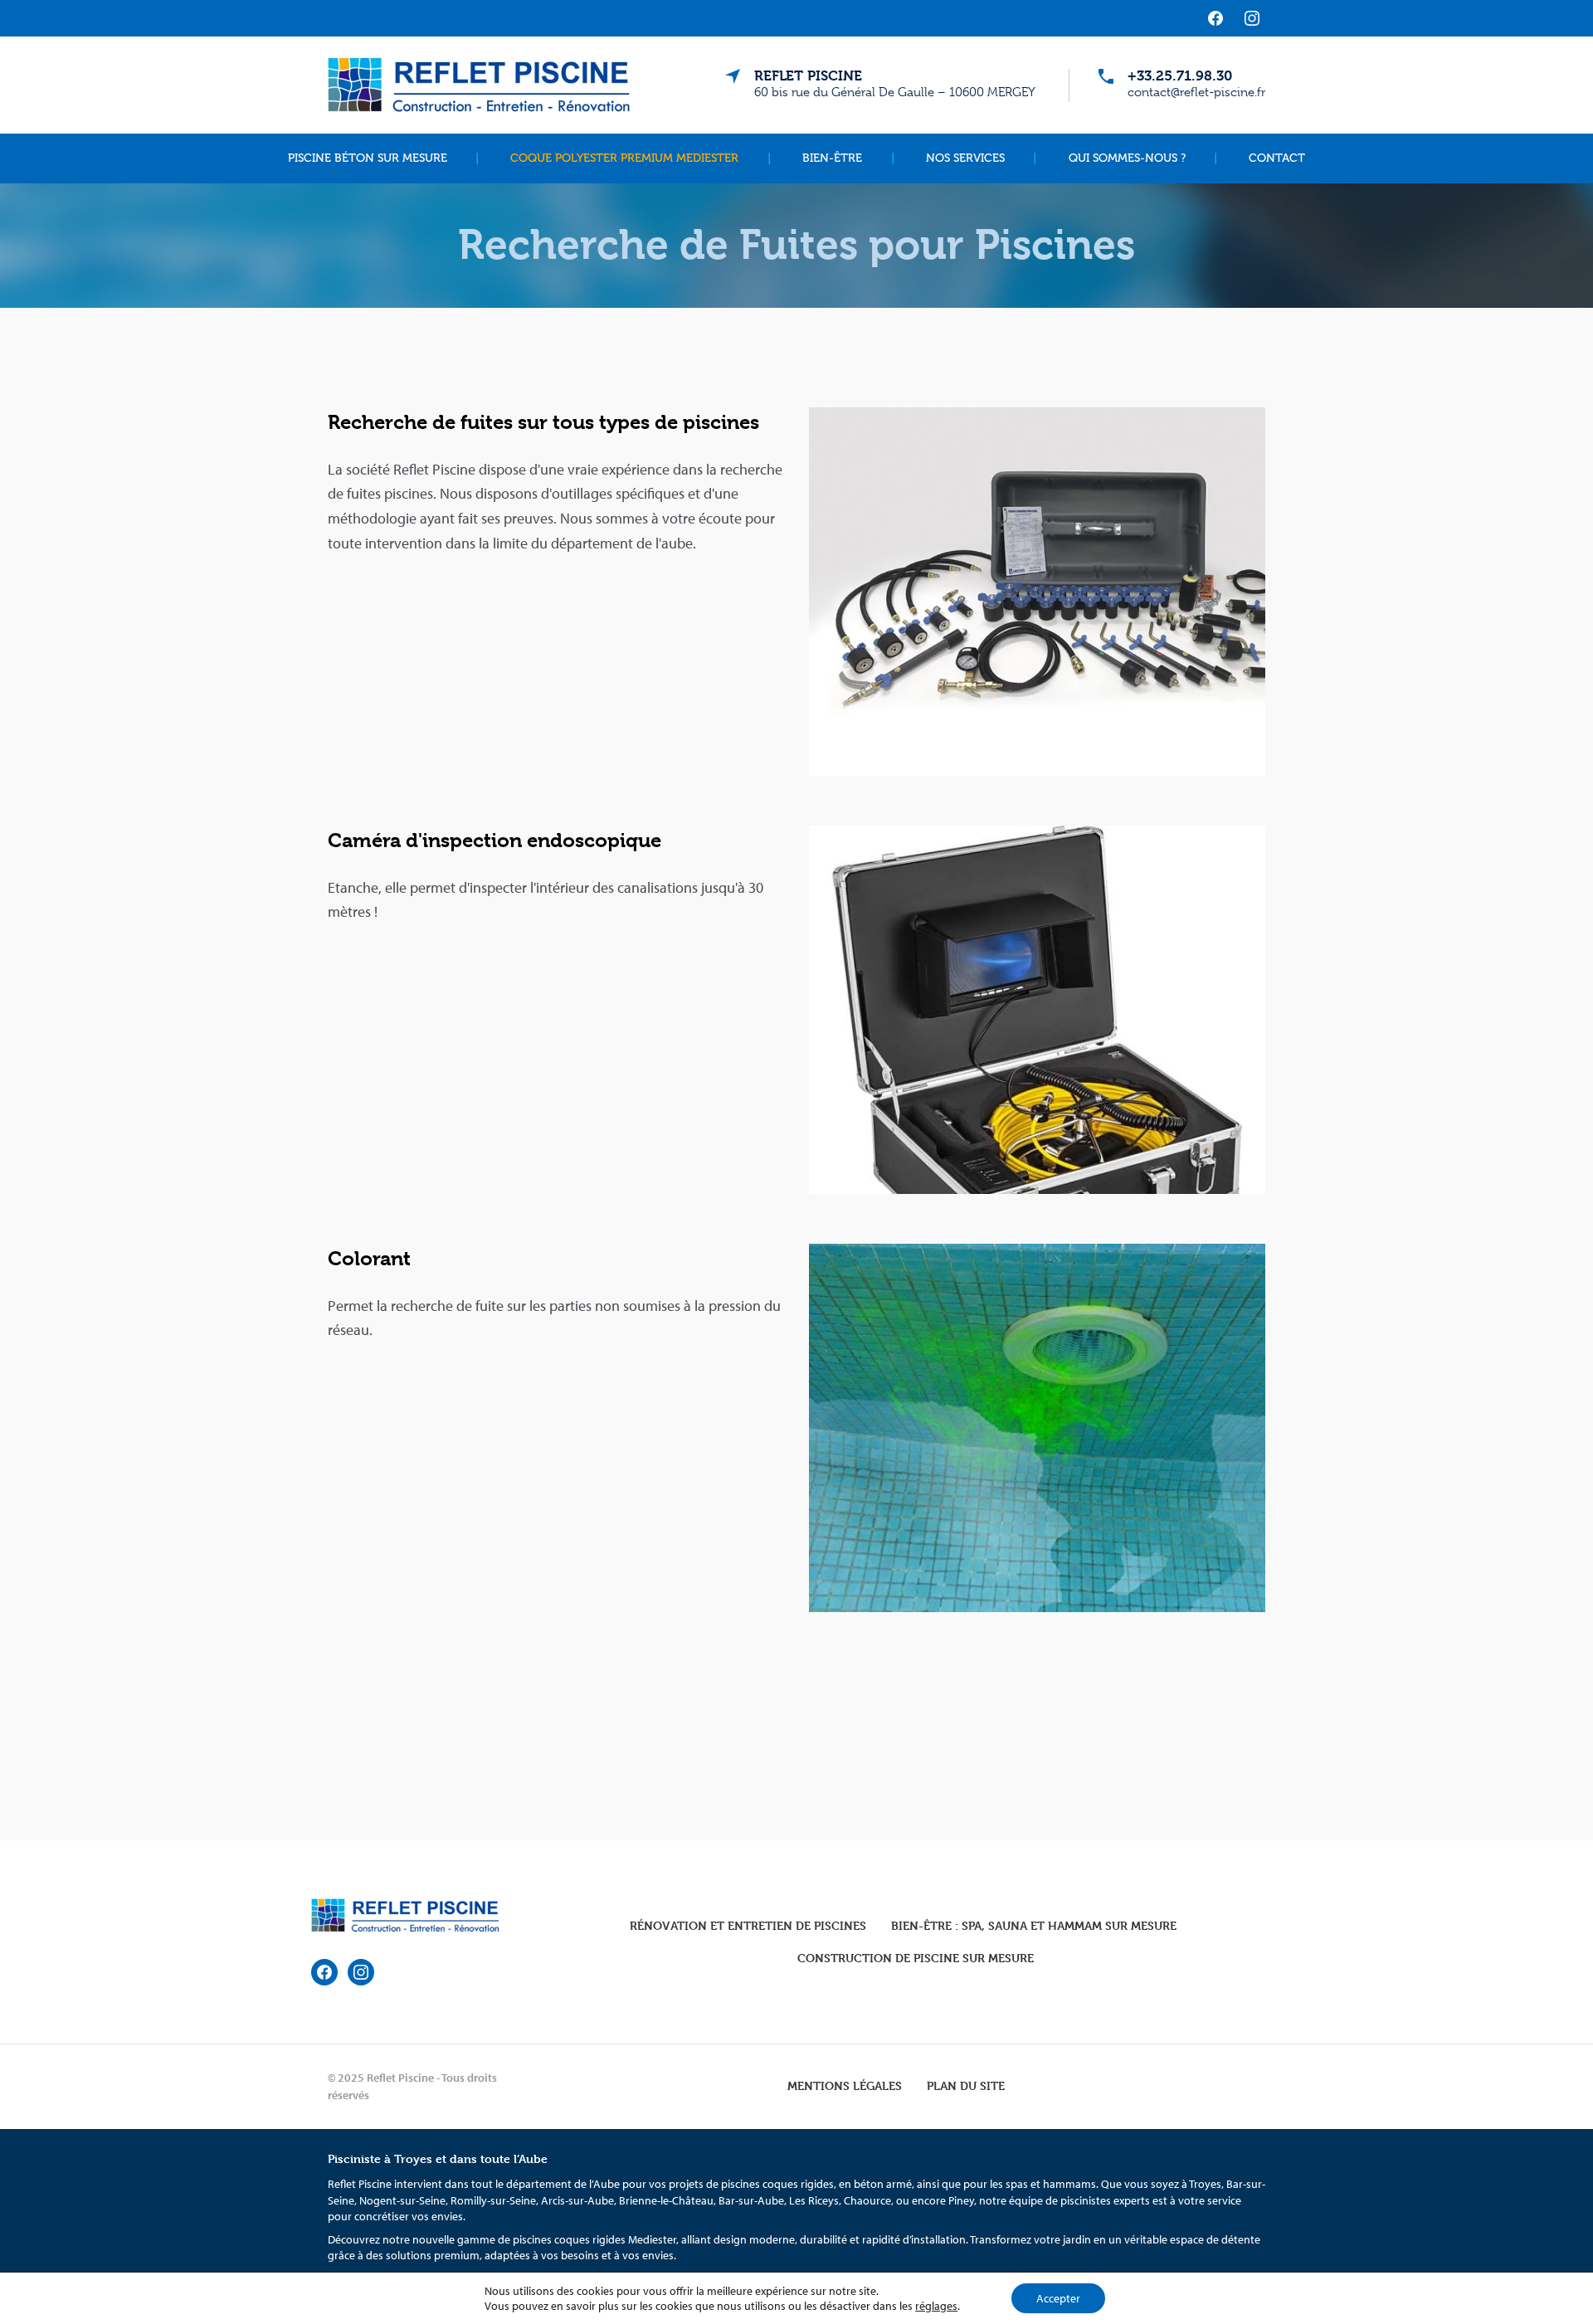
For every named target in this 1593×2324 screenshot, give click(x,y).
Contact (1277, 158)
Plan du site (966, 2085)
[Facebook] (1215, 18)
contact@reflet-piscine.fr (1196, 92)
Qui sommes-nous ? (1127, 158)
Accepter (1058, 2298)
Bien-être (832, 158)
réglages (936, 2306)
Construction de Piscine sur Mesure (916, 1958)
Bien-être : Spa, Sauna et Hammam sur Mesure (1034, 1925)
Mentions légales (845, 2085)
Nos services (965, 158)
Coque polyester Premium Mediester (624, 158)
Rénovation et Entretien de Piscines (748, 1925)
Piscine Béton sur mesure (368, 158)
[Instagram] (1252, 18)
